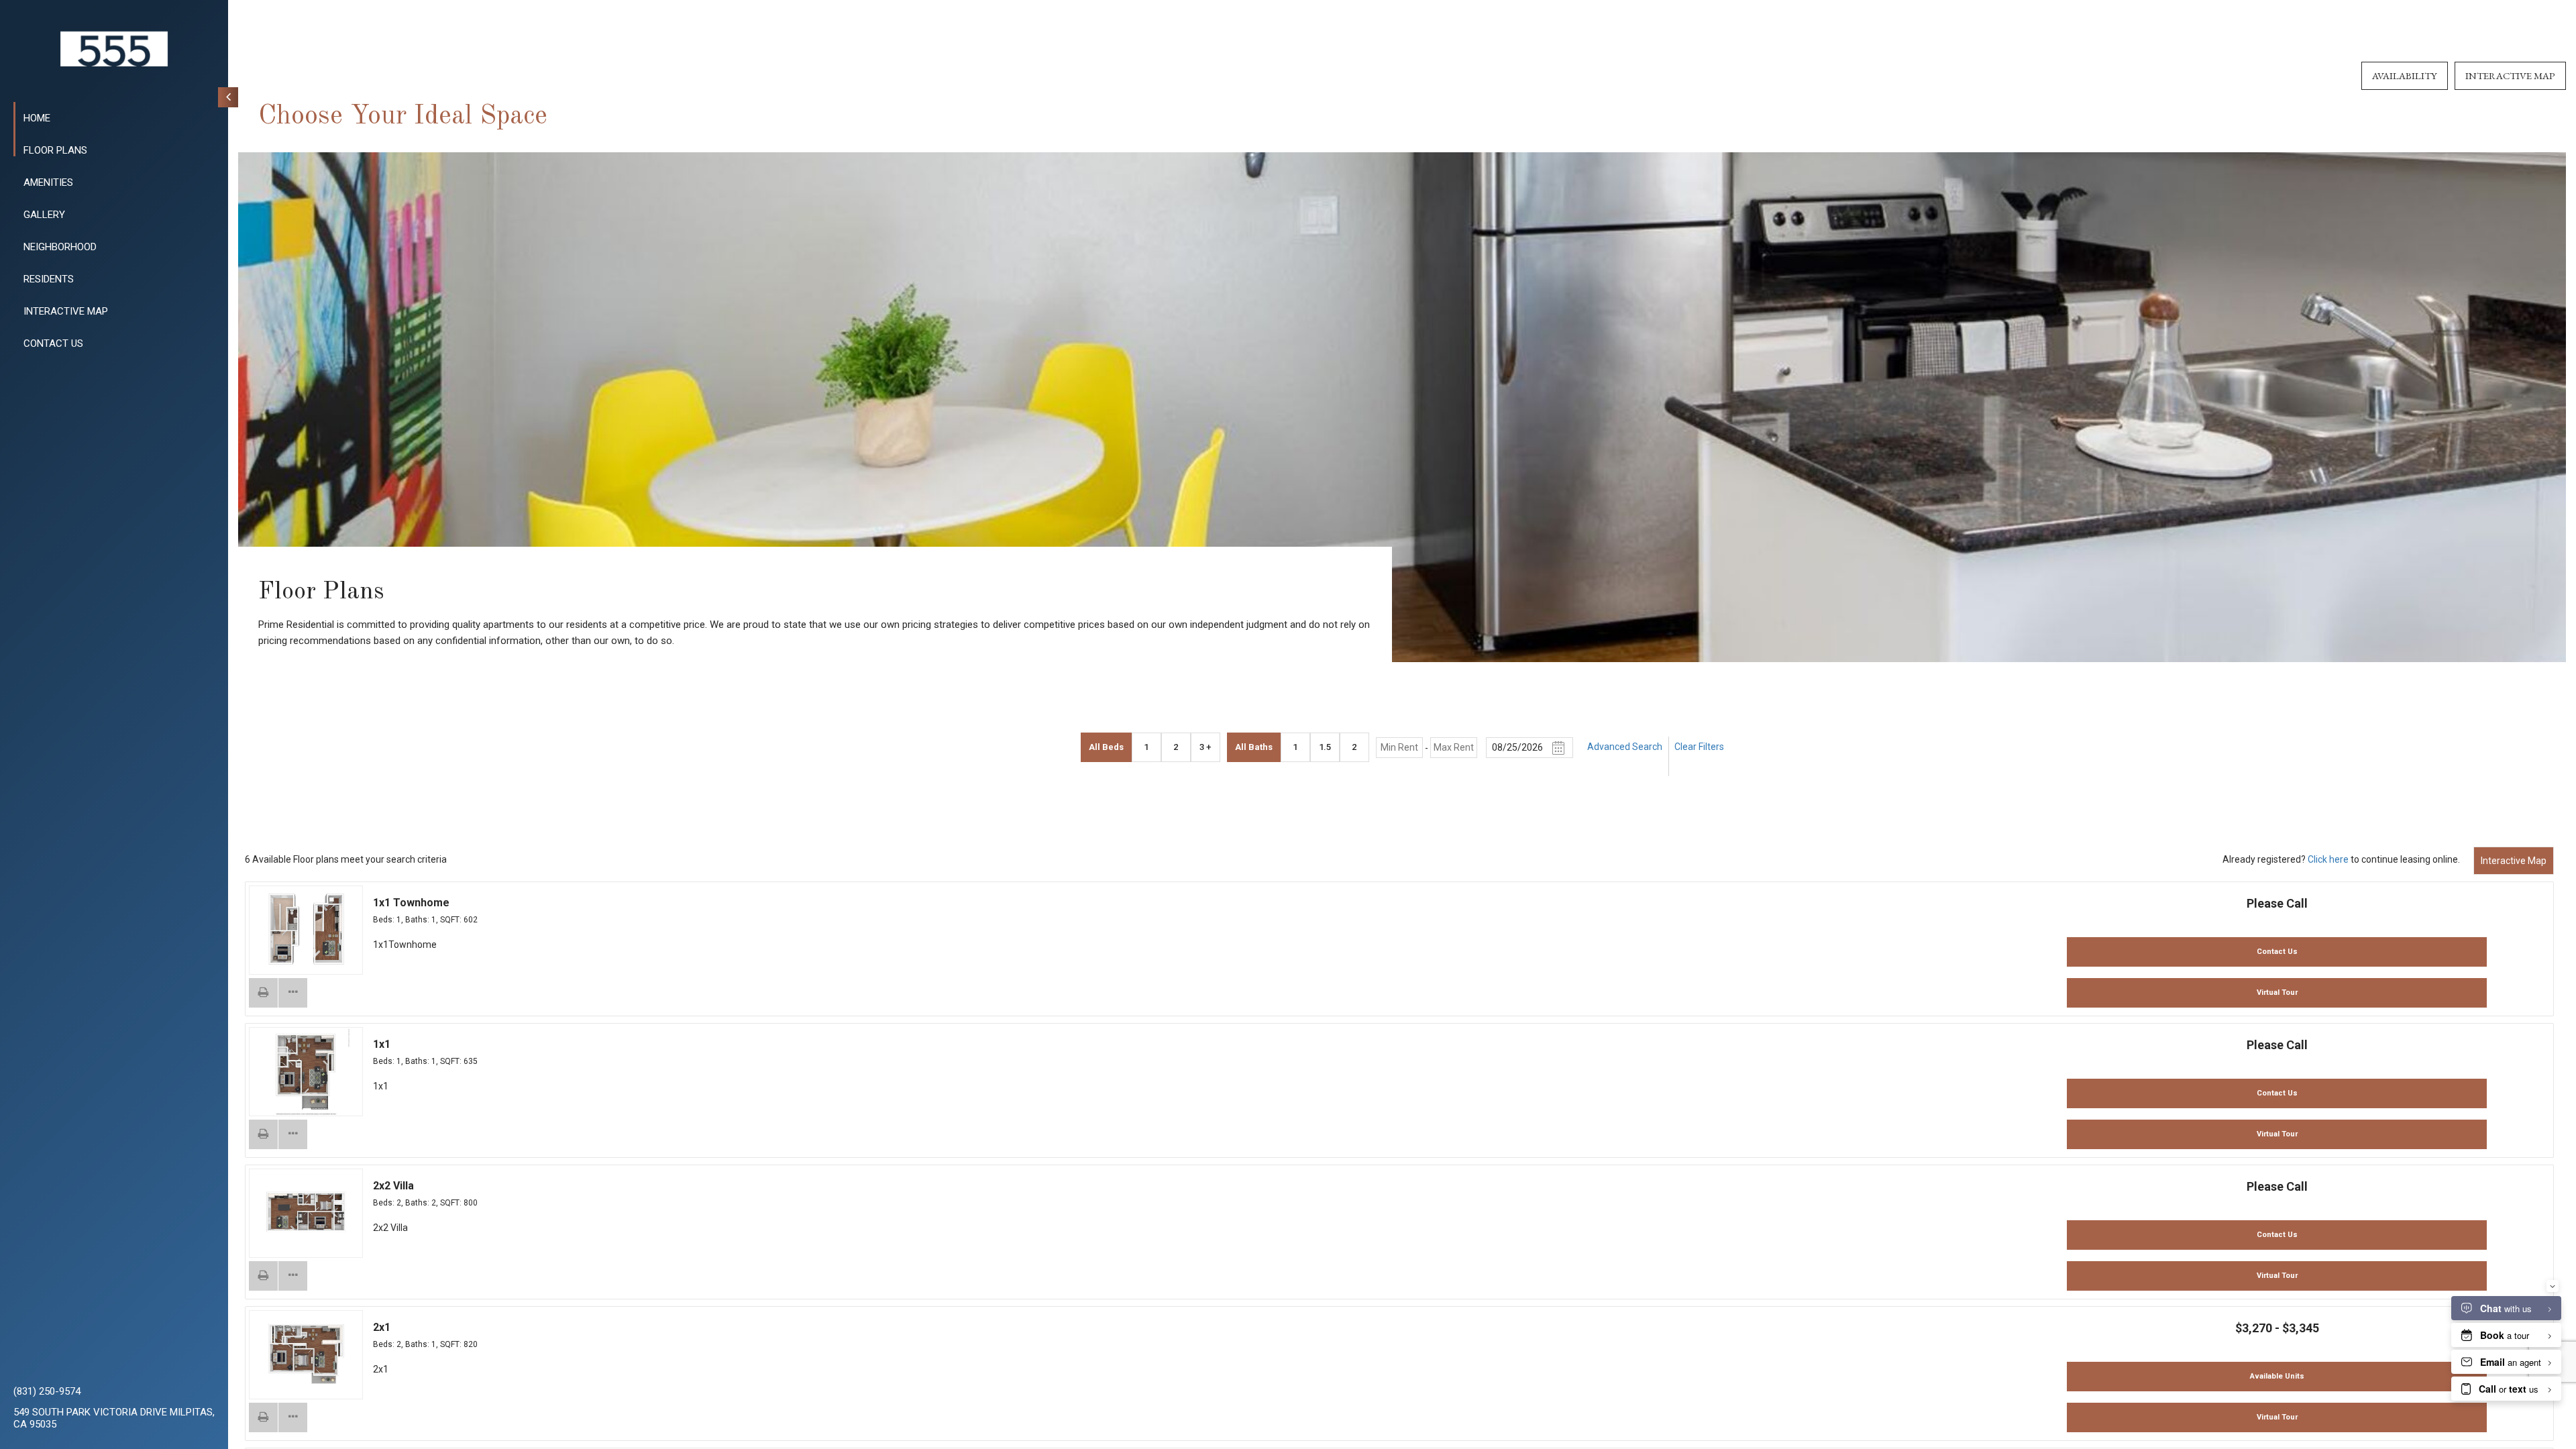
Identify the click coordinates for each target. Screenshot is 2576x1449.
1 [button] (1146, 747)
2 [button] (1176, 747)
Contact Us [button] (2277, 952)
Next (341, 931)
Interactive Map (2514, 861)
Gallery (44, 215)
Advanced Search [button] (1625, 747)
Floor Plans (55, 150)
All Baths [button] (1254, 747)
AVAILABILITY (2405, 75)
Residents (49, 279)
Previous (271, 931)
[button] (264, 993)
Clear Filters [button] (1699, 747)
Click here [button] (2328, 859)
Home (37, 118)
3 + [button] (1205, 747)
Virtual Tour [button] (2277, 992)
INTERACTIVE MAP (66, 311)
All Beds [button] (1106, 747)
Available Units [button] (2277, 1376)
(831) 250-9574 (47, 1391)
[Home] (114, 49)
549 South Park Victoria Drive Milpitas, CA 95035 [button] (114, 1418)
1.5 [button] (1325, 747)
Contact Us (53, 343)
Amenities (48, 182)
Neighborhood (60, 247)
